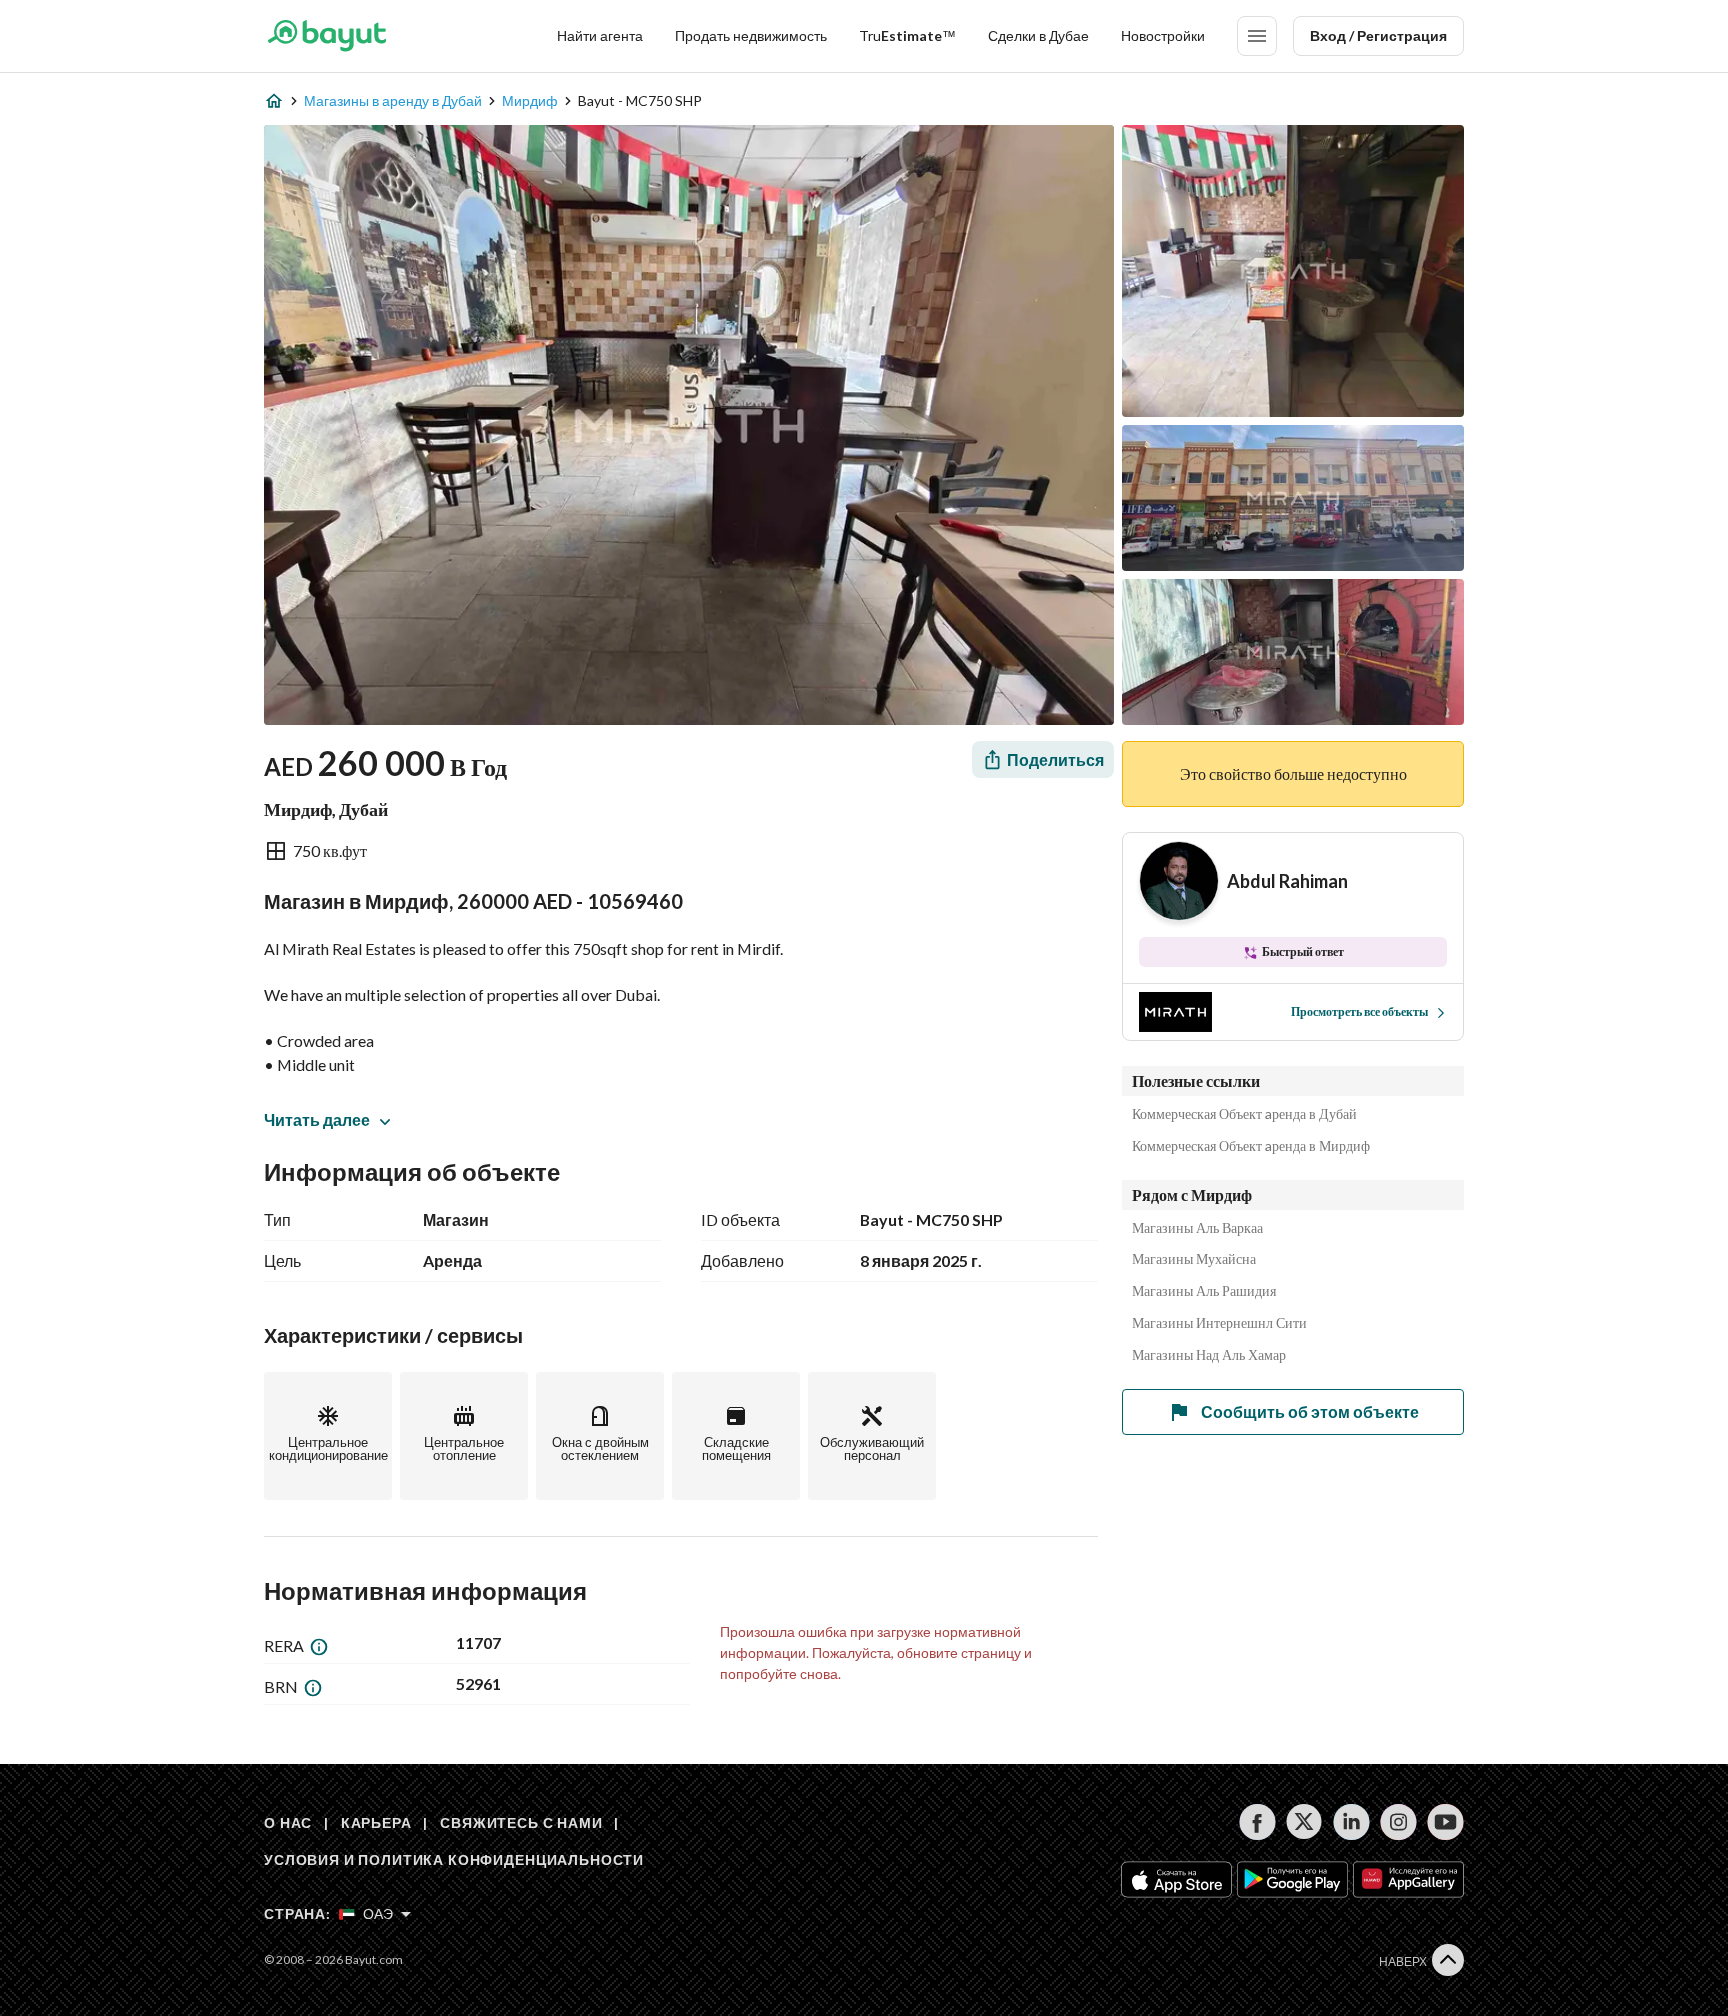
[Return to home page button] (326, 36)
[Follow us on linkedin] (1351, 1822)
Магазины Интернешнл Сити (1219, 1323)
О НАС (288, 1822)
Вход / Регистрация (1378, 35)
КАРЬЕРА (376, 1822)
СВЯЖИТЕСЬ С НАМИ (521, 1822)
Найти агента (600, 35)
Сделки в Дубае (1038, 35)
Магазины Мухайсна (1194, 1259)
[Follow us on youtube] (1445, 1822)
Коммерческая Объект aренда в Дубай (1244, 1114)
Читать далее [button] (317, 1119)
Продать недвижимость (751, 35)
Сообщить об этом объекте (1310, 1411)
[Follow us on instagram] (1398, 1822)
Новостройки (1163, 35)
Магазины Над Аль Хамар (1209, 1355)
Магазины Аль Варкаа (1197, 1228)
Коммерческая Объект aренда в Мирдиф (1251, 1146)
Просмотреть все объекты (1359, 1011)
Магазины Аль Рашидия (1204, 1291)
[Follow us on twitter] (1304, 1822)
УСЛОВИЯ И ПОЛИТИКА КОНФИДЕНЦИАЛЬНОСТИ (454, 1859)
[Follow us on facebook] (1257, 1822)
